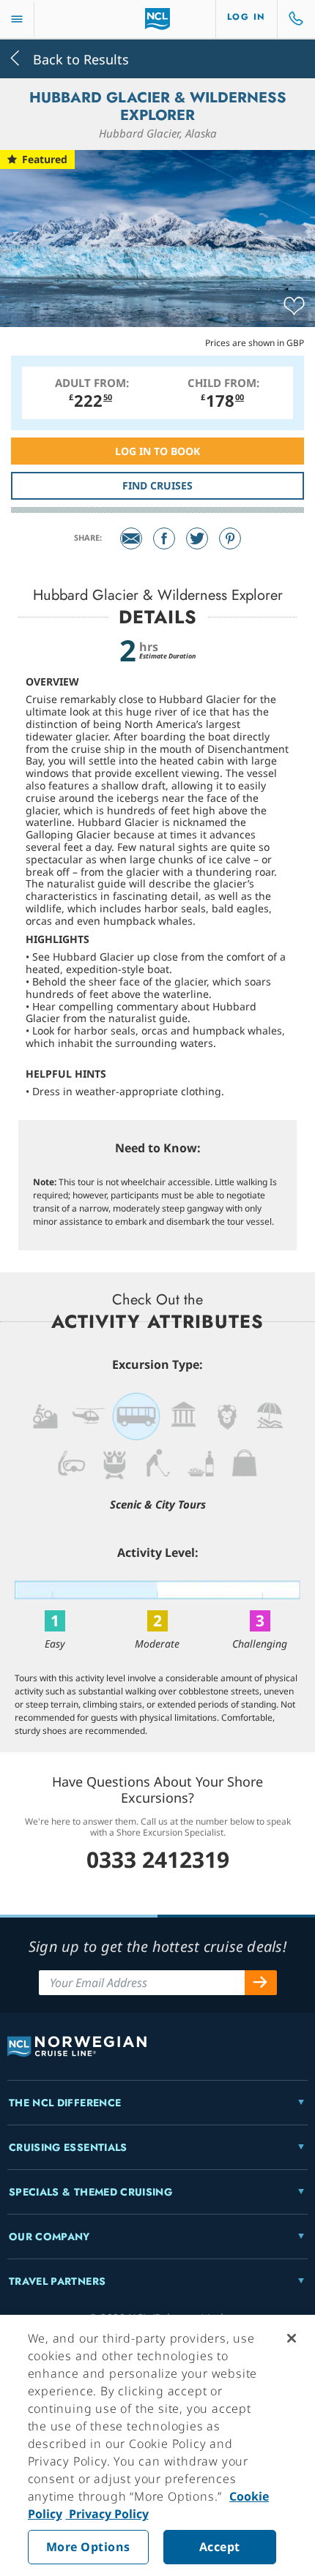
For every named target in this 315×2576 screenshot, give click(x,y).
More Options (88, 2547)
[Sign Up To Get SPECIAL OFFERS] (261, 1983)
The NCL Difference (65, 2103)
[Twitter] (197, 538)
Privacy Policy (107, 2514)
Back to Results (79, 58)
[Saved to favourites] (294, 307)
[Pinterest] (230, 538)
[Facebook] (164, 538)
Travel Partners (57, 2281)
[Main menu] (17, 19)
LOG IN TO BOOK (157, 451)
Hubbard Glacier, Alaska (158, 133)
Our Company (49, 2237)
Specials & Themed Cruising (90, 2192)
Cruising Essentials (68, 2147)
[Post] (131, 538)
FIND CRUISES (157, 485)
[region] (157, 2445)
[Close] (292, 2338)
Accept (220, 2547)
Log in (247, 17)
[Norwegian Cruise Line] (158, 19)
